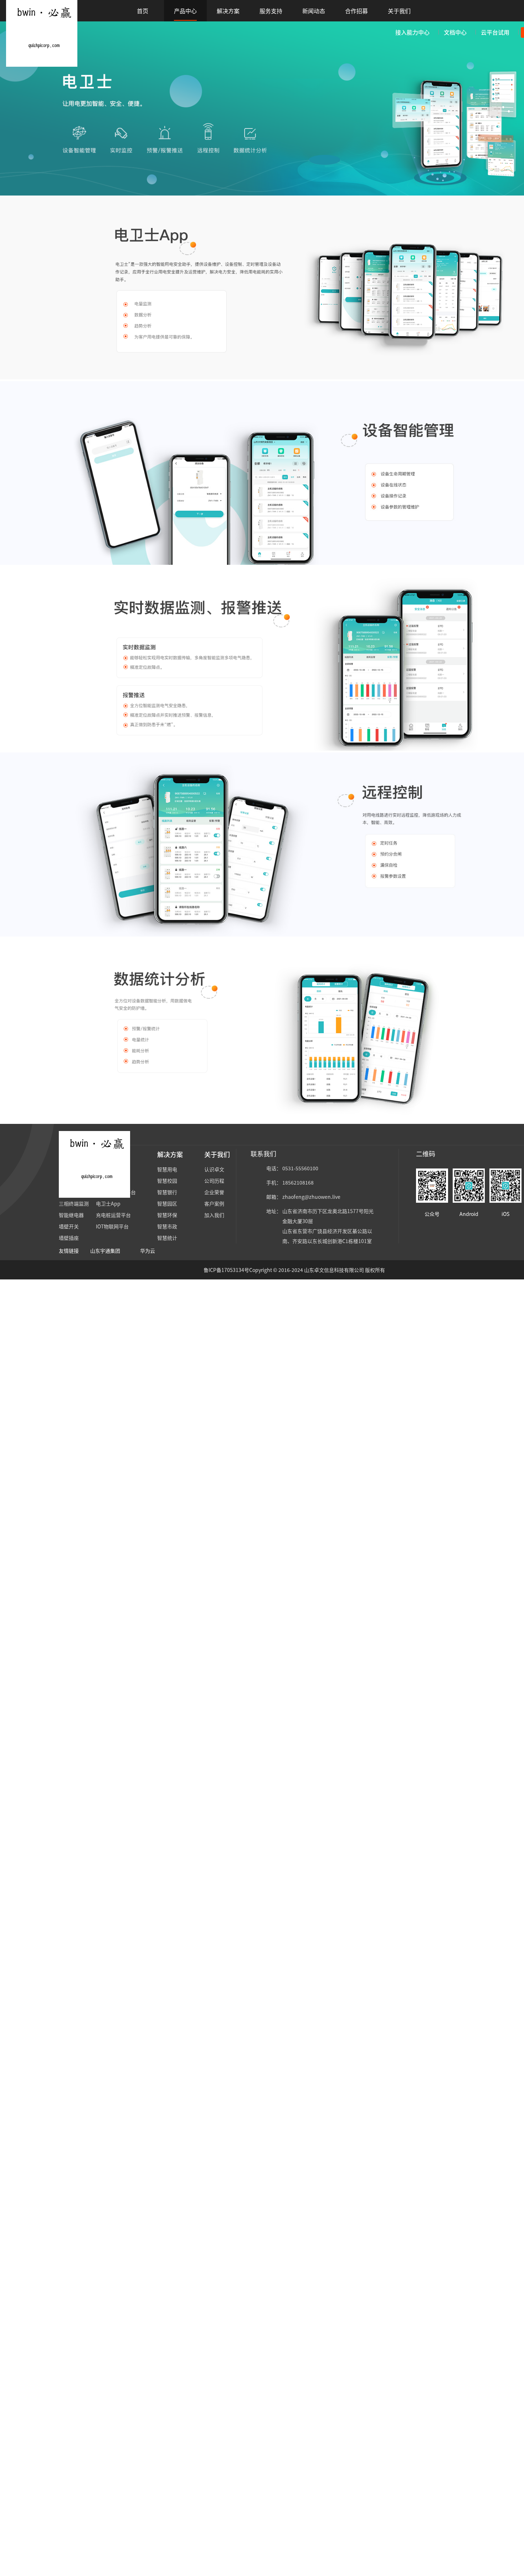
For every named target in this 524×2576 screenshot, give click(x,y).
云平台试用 (495, 32)
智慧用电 (167, 1169)
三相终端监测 (74, 1203)
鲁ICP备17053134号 (226, 1270)
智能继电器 (71, 1215)
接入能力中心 (412, 32)
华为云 (148, 1251)
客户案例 (214, 1203)
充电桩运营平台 (113, 1215)
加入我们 (214, 1215)
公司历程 (214, 1181)
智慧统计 (167, 1238)
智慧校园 (167, 1181)
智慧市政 (167, 1226)
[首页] (42, 32)
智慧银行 (167, 1192)
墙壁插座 (69, 1238)
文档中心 (455, 32)
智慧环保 (167, 1215)
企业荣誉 (214, 1192)
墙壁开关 (69, 1226)
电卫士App (108, 1203)
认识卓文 (214, 1169)
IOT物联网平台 (112, 1226)
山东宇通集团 (105, 1251)
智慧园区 (167, 1203)
